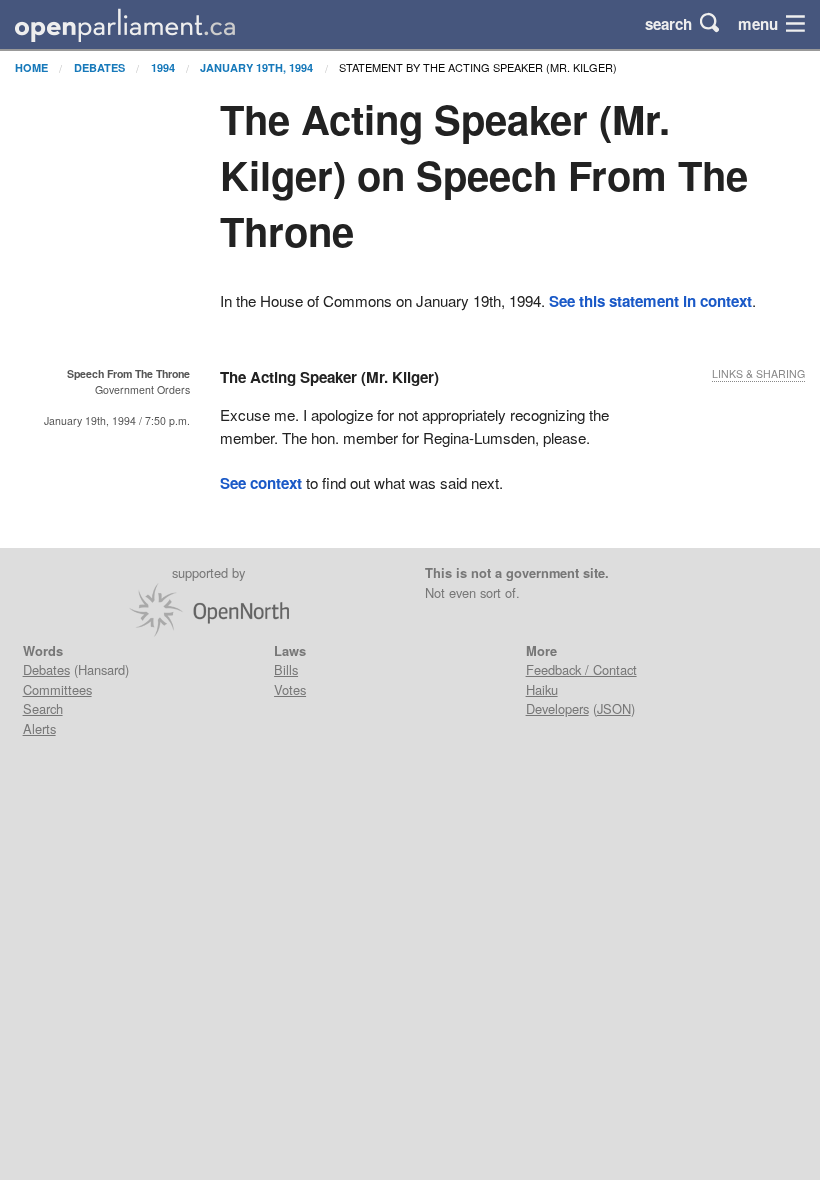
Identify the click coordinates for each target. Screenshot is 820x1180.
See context (261, 483)
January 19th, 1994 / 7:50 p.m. (117, 420)
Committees (57, 689)
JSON (614, 708)
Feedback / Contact (581, 669)
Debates (99, 67)
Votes (290, 689)
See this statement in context (650, 301)
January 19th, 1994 (256, 67)
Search (43, 708)
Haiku (542, 689)
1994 (163, 67)
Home (31, 67)
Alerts (39, 728)
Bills (286, 669)
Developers (557, 708)
